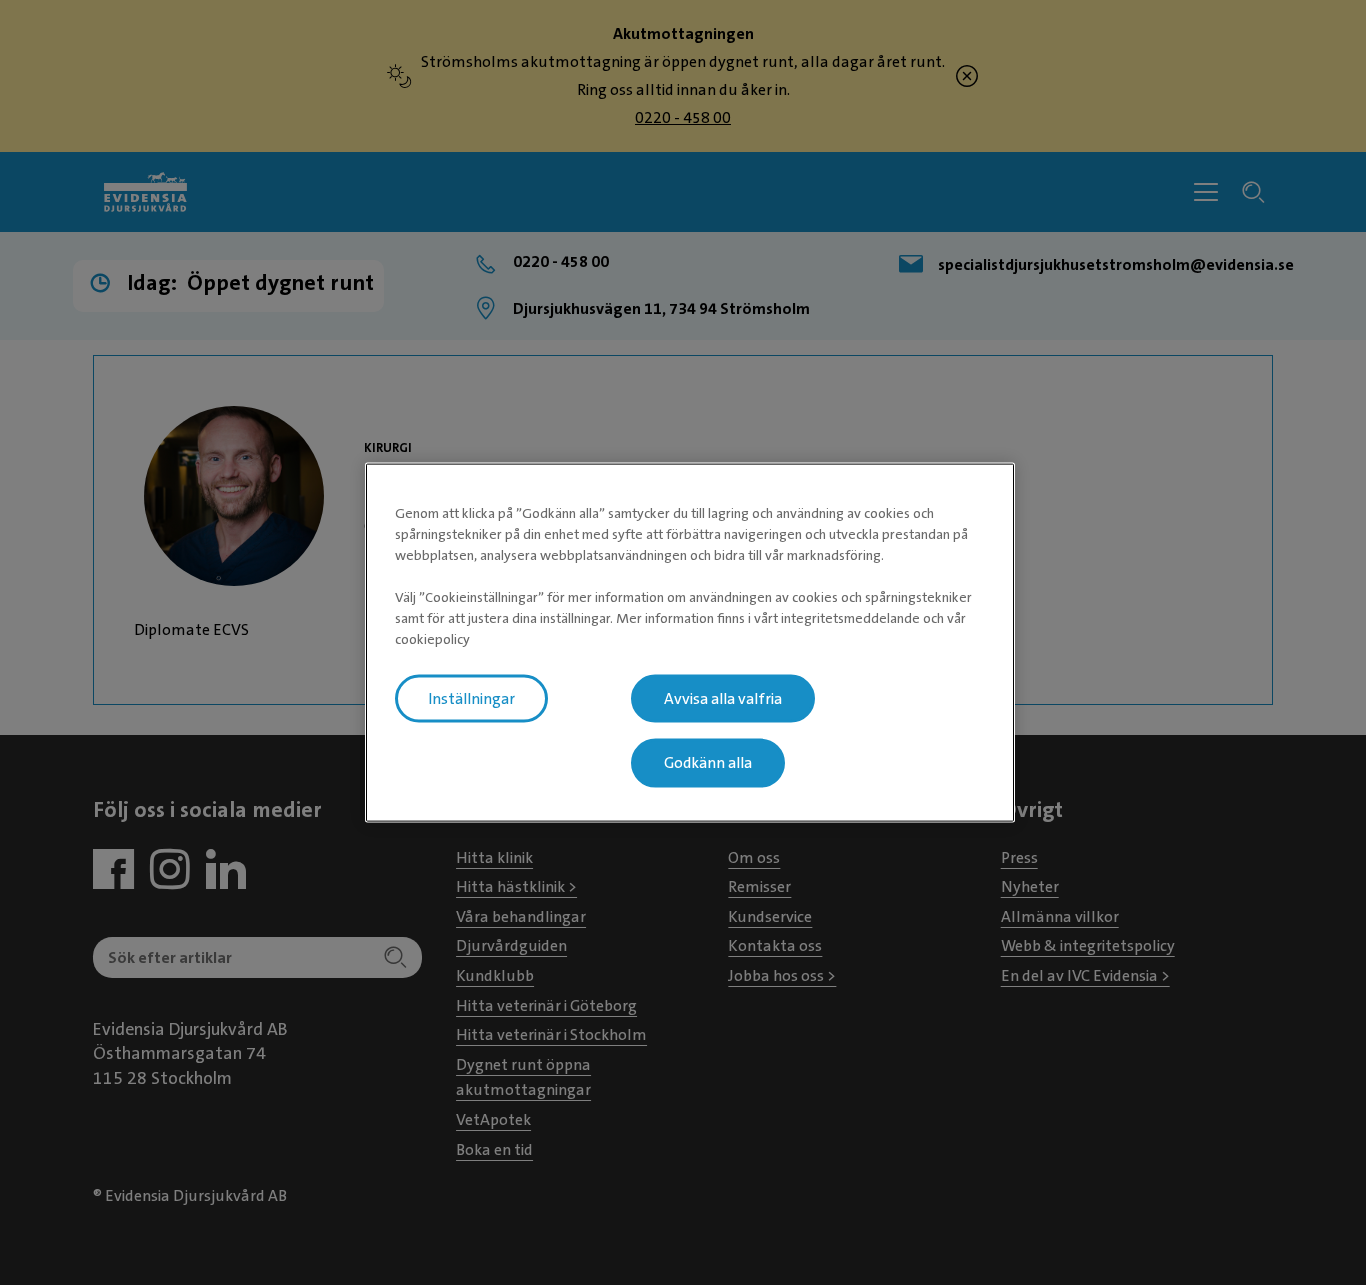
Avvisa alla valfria (723, 698)
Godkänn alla (708, 763)
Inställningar (471, 698)
